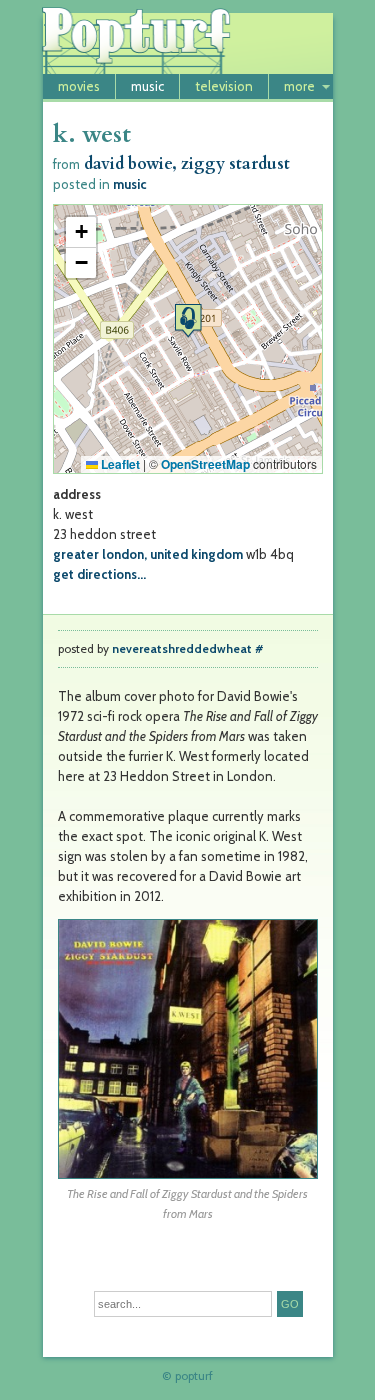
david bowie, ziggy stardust (187, 164)
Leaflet (119, 464)
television (224, 86)
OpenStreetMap (205, 464)
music (147, 86)
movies (79, 86)
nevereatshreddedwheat (182, 649)
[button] (188, 320)
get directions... (99, 574)
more (299, 86)
